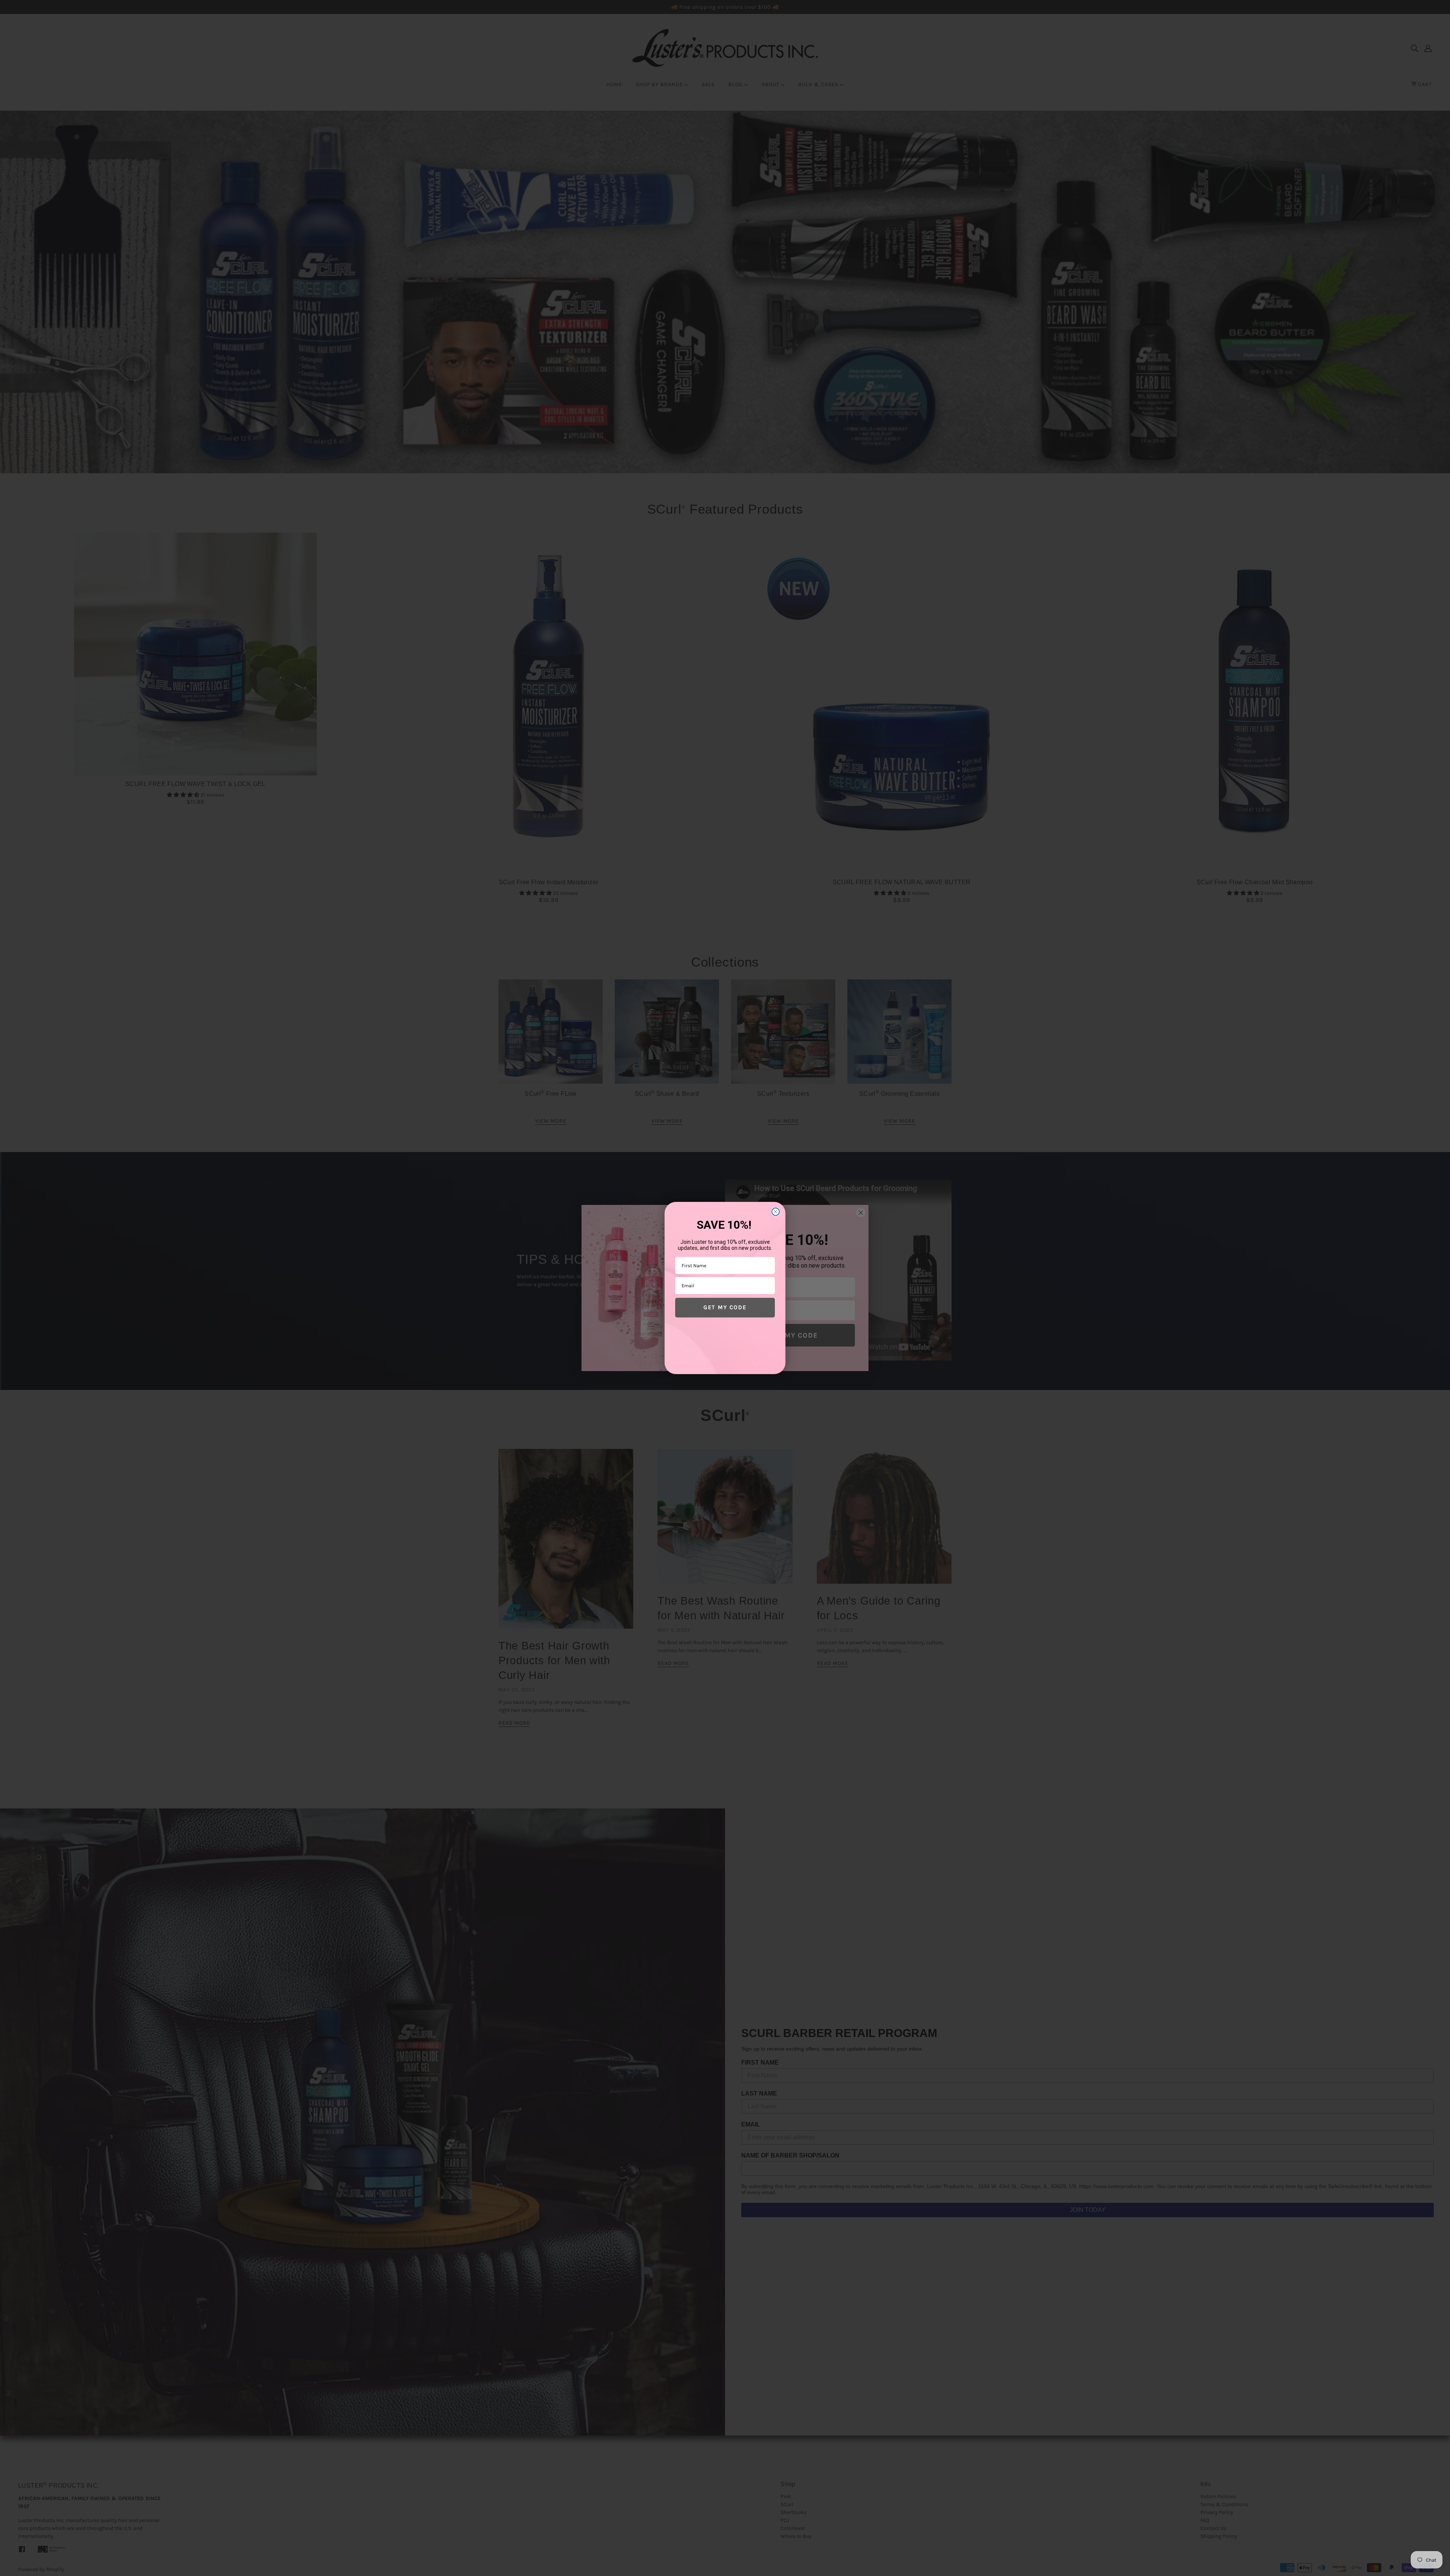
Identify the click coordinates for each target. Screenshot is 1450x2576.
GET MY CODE (725, 1307)
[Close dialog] (776, 1212)
